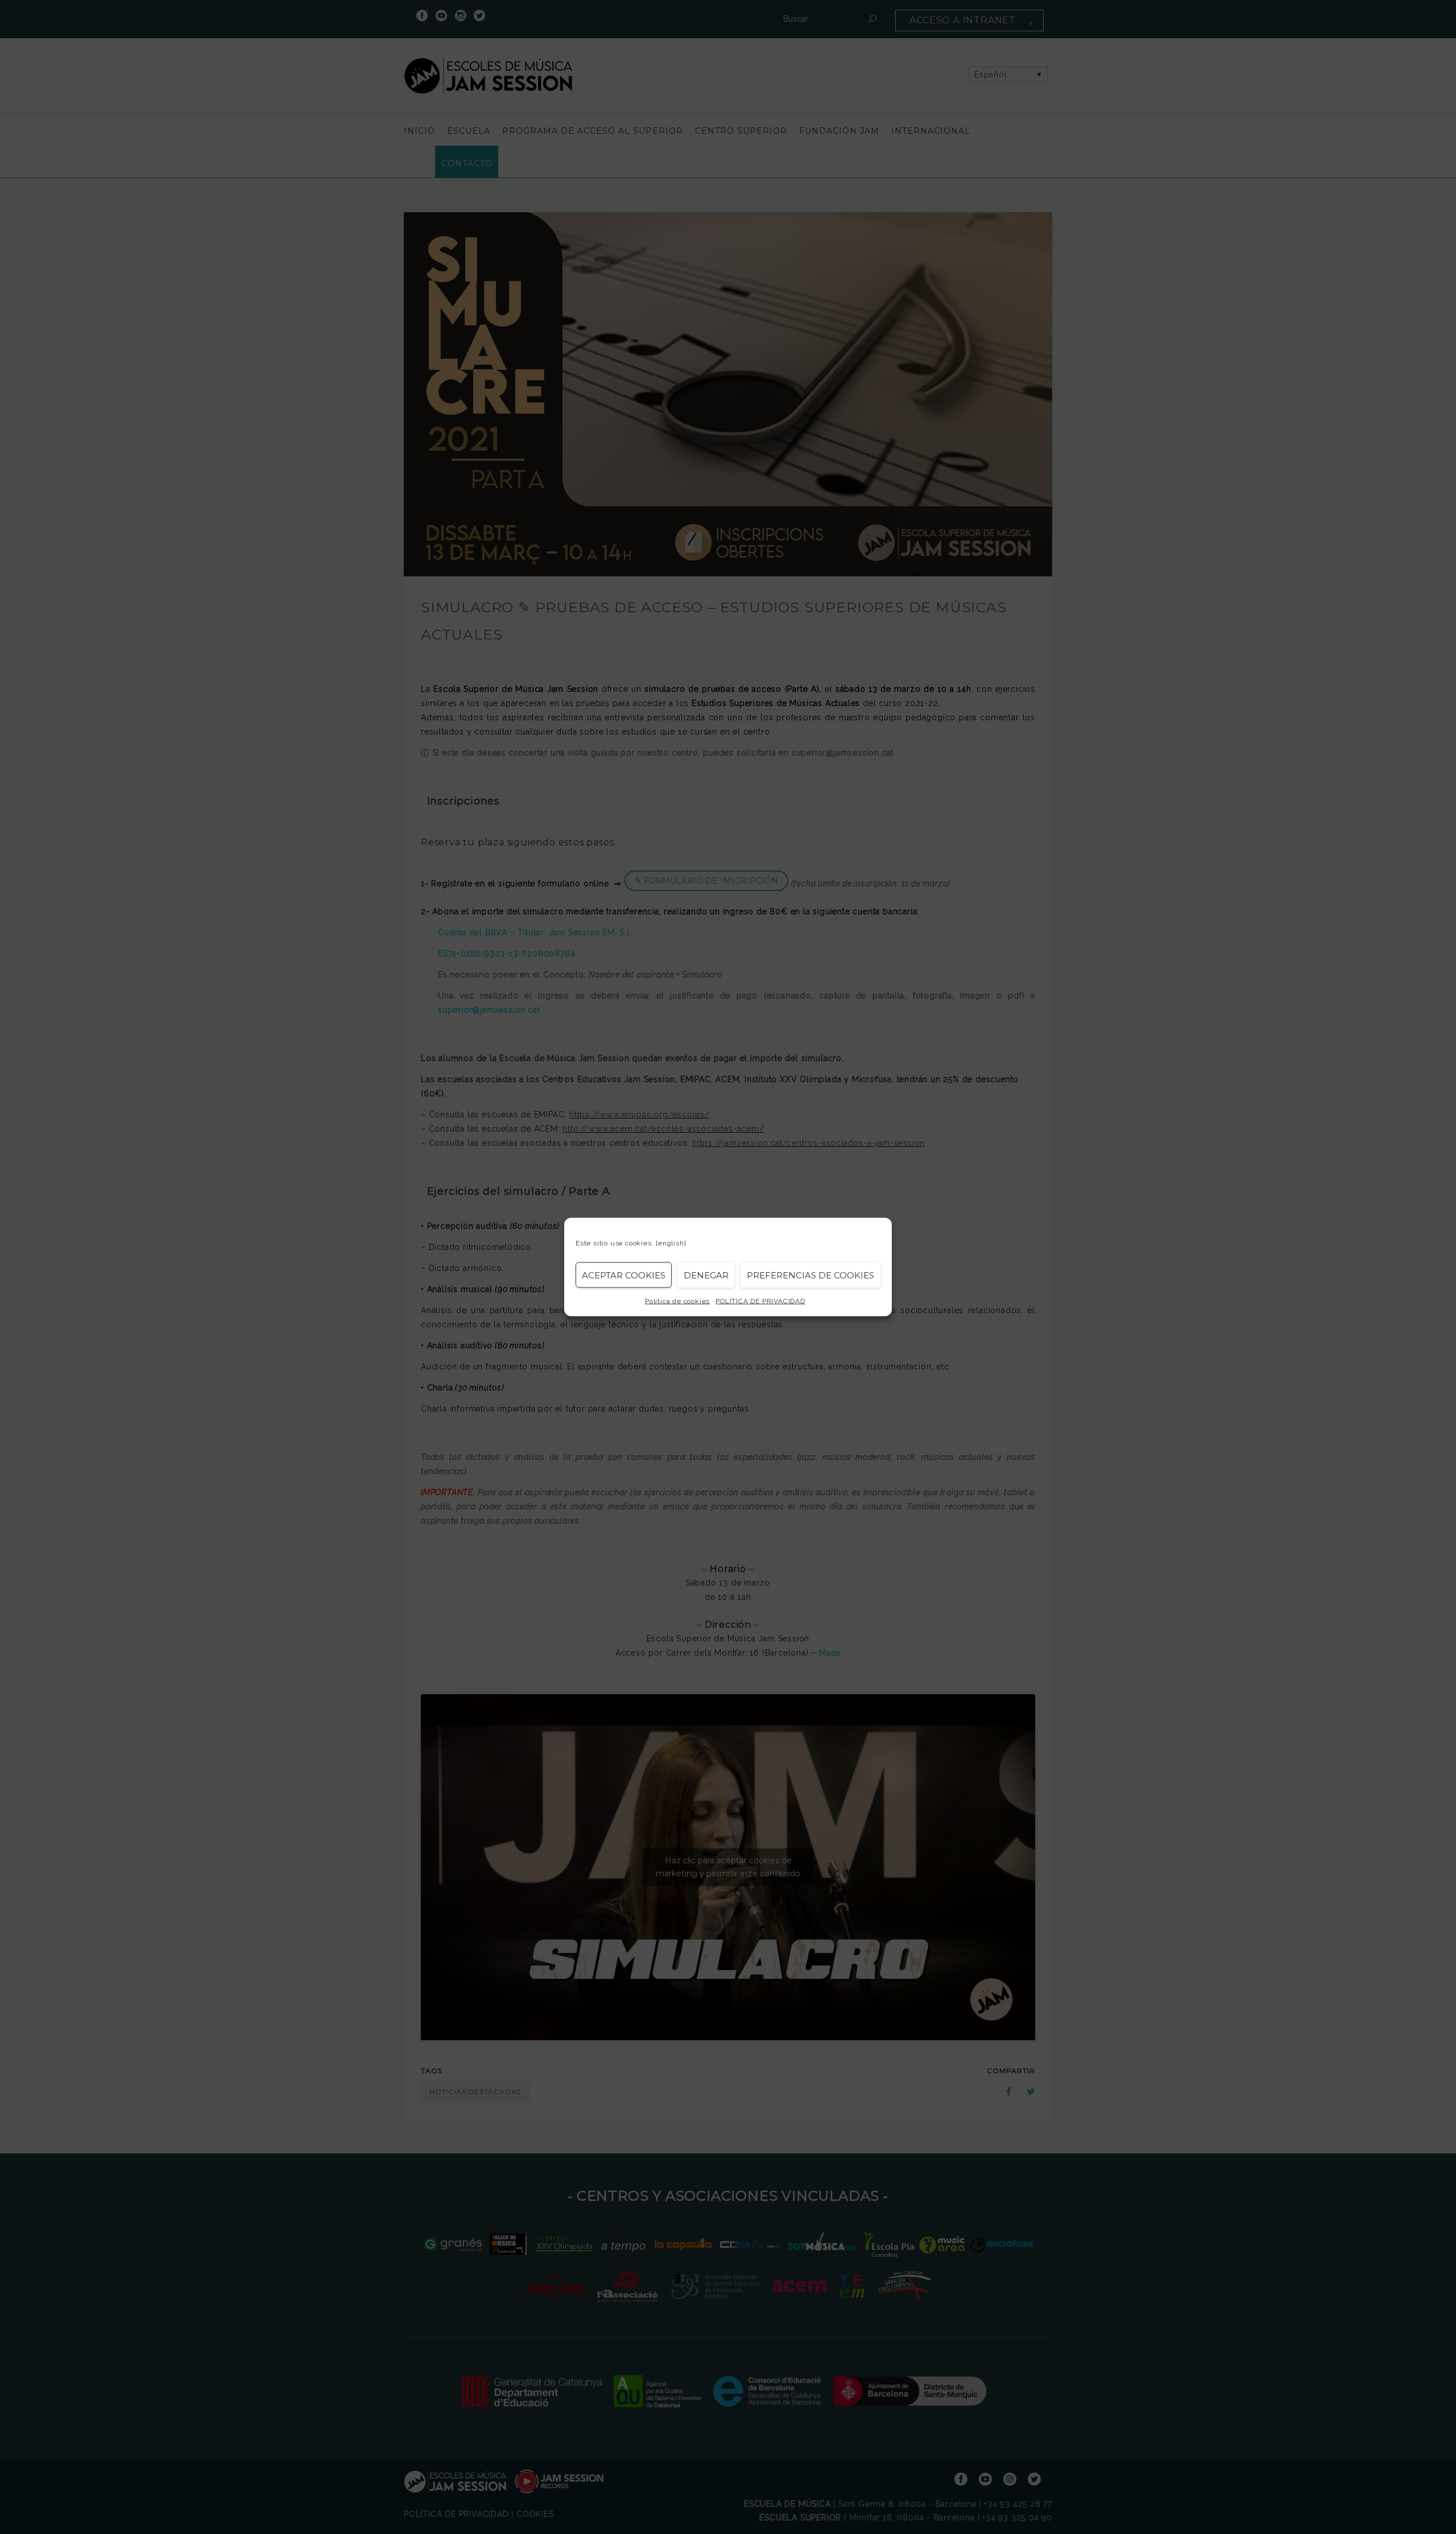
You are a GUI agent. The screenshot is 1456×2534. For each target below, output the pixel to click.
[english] (671, 1243)
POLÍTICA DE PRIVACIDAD (760, 1301)
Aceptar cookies (624, 1275)
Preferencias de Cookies (810, 1275)
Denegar (706, 1275)
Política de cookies (677, 1301)
